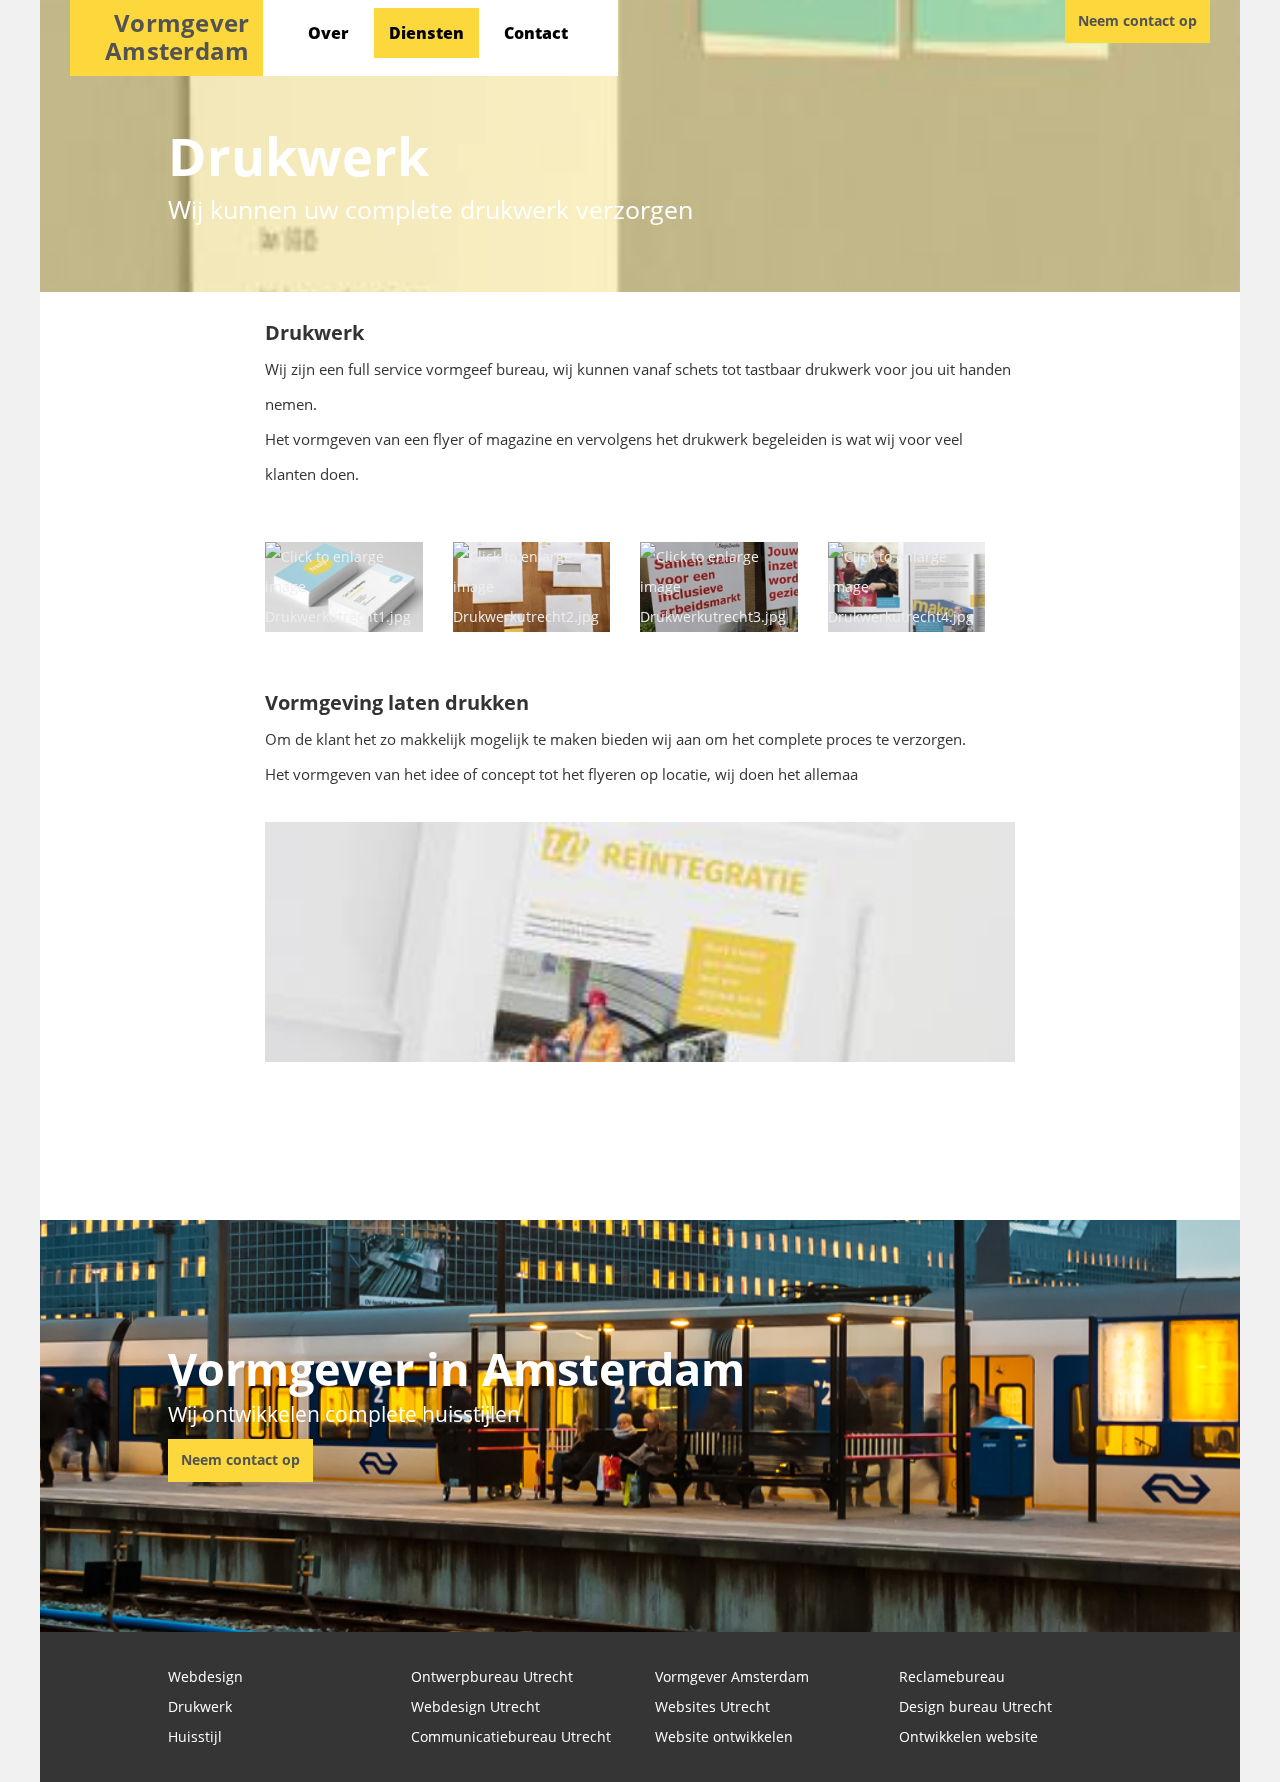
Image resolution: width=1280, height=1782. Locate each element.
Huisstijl (195, 1736)
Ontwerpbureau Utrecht (492, 1676)
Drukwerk (200, 1706)
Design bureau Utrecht (975, 1706)
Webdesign (205, 1676)
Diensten (426, 33)
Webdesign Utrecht (475, 1706)
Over (328, 33)
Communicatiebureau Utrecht (511, 1736)
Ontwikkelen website (968, 1736)
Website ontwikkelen (724, 1736)
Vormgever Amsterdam (732, 1676)
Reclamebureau (952, 1676)
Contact (536, 33)
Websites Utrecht (712, 1706)
